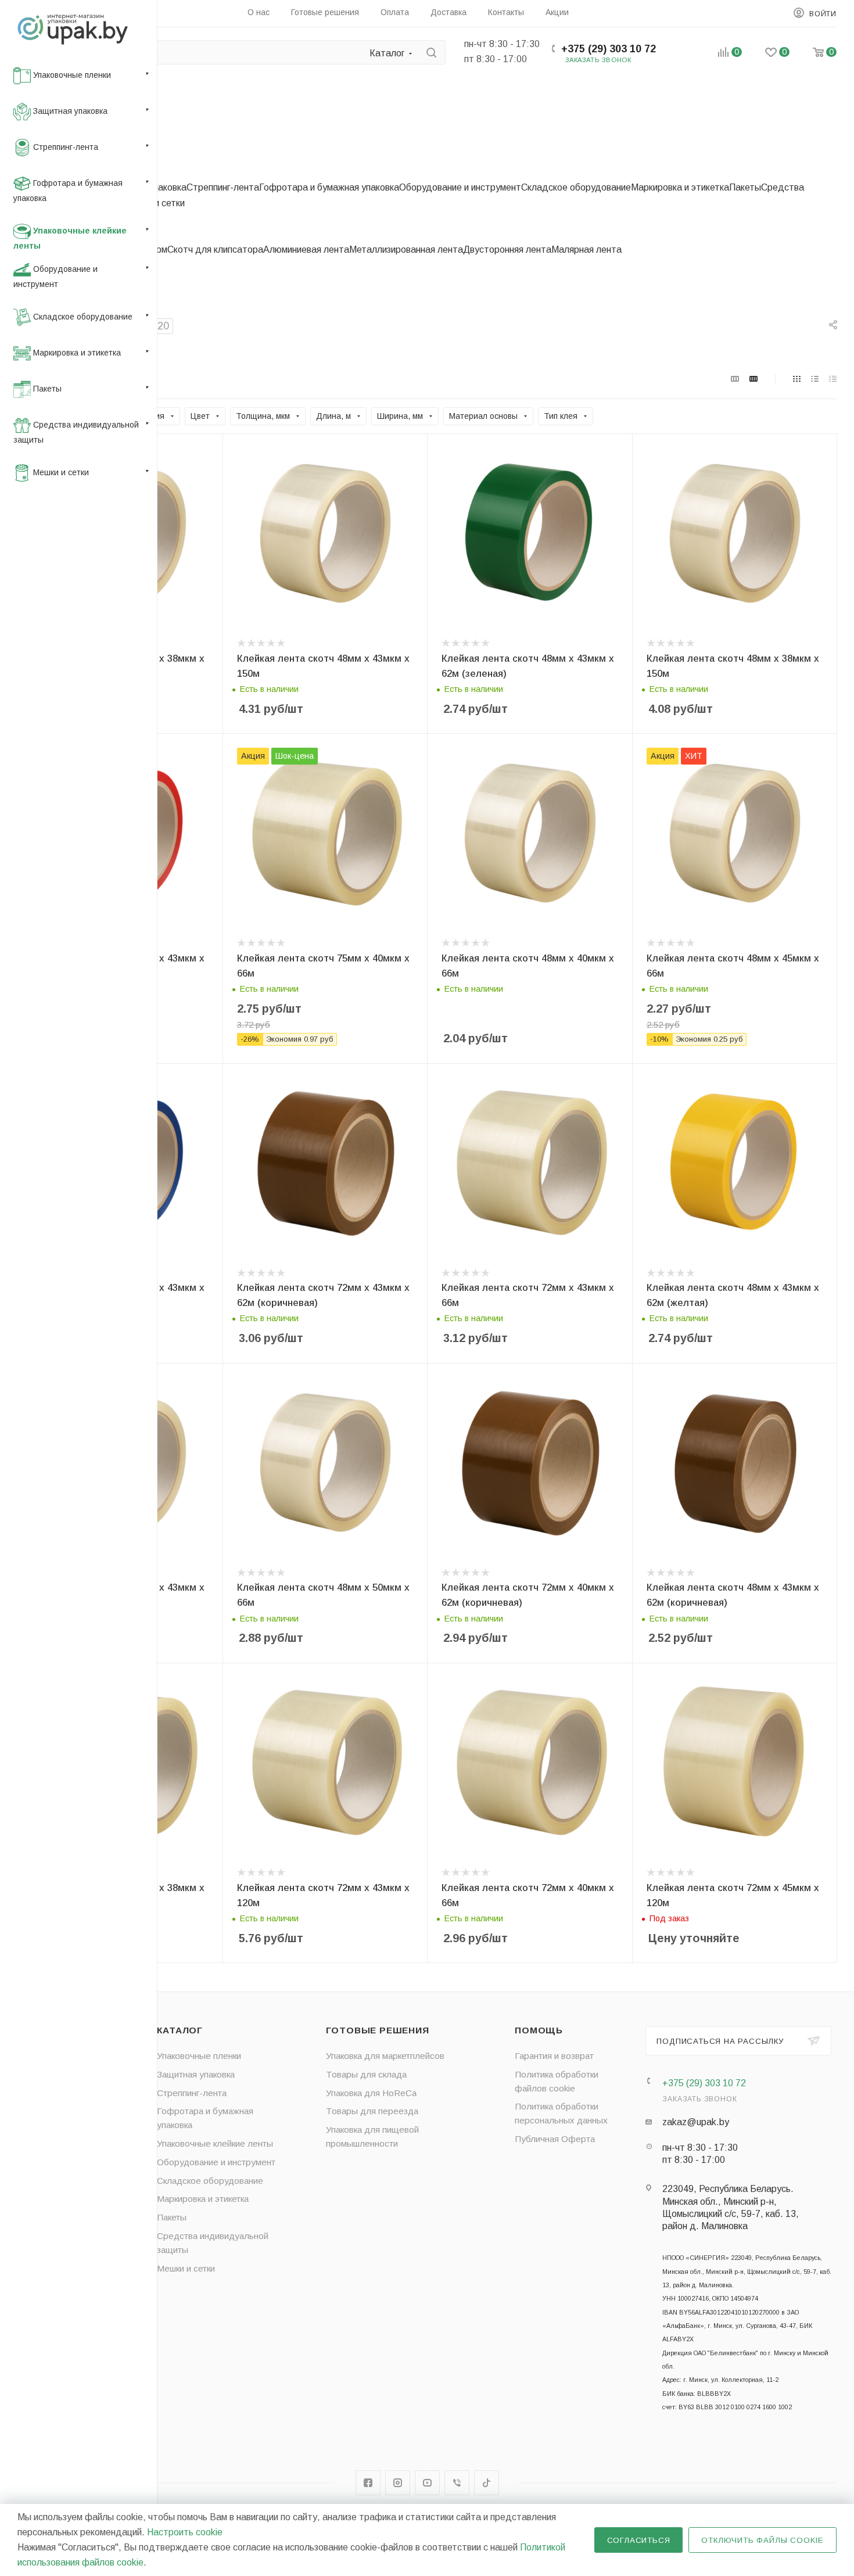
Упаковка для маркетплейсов (385, 2056)
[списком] (815, 379)
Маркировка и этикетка (680, 187)
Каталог (180, 2030)
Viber (457, 2483)
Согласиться (639, 2540)
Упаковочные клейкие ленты (215, 2143)
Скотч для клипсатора (215, 250)
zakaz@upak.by (696, 2122)
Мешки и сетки (186, 2268)
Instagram (398, 2483)
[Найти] (431, 52)
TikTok (487, 2483)
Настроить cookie (185, 2532)
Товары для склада (366, 2074)
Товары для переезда (372, 2111)
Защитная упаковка (196, 2074)
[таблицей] (833, 379)
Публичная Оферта (555, 2139)
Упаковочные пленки (199, 2056)
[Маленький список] (735, 379)
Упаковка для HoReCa (371, 2093)
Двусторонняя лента (507, 250)
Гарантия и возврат (554, 2056)
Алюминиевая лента (306, 250)
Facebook (368, 2483)
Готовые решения (378, 2030)
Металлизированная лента (406, 250)
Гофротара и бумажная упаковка (329, 187)
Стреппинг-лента (223, 187)
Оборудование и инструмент (460, 187)
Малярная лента (586, 250)
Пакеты (745, 187)
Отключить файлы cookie (763, 2540)
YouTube (427, 2483)
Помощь (539, 2030)
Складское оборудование (576, 187)
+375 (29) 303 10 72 (609, 49)
